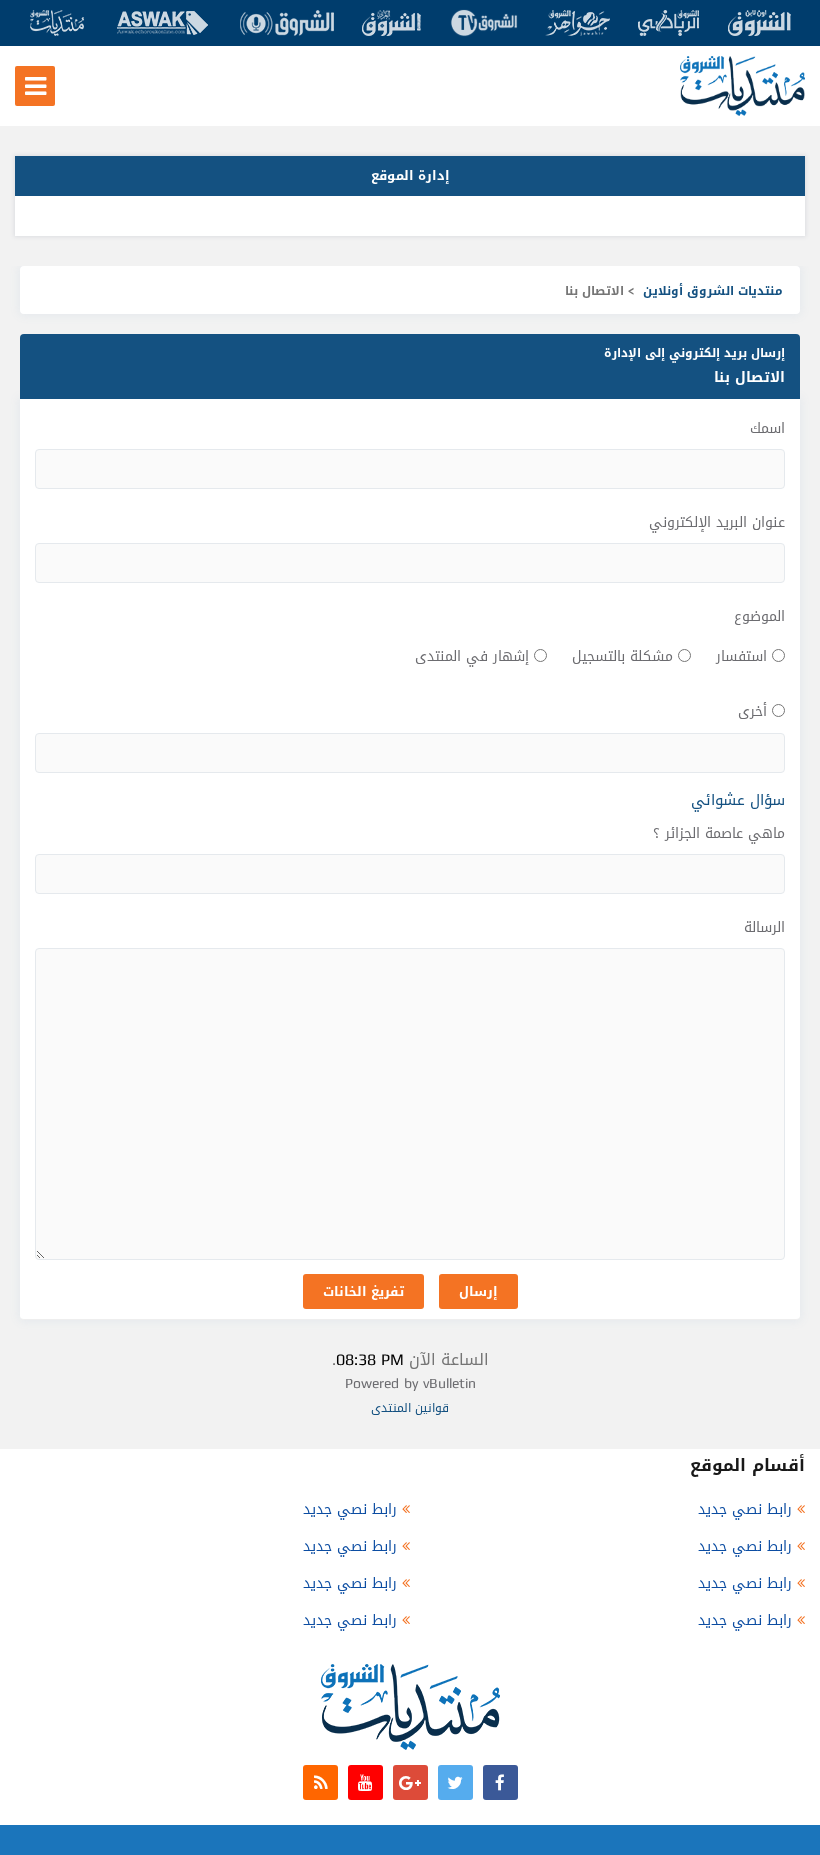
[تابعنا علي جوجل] (410, 1782)
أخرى (752, 711)
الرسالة (764, 927)
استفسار (741, 656)
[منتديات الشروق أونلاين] (742, 111)
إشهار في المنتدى (472, 656)
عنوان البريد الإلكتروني (717, 522)
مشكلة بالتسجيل (622, 656)
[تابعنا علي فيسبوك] (500, 1782)
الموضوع (759, 616)
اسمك (767, 428)
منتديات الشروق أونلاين (713, 291)
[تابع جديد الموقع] (320, 1782)
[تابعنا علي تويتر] (455, 1782)
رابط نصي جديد (745, 1509)
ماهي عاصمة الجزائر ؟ (719, 833)
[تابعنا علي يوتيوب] (365, 1782)
